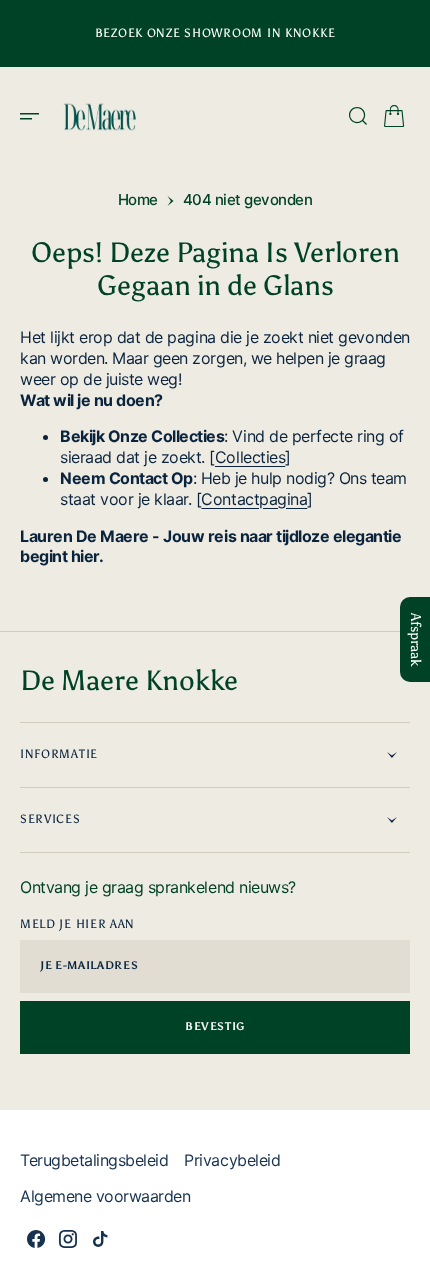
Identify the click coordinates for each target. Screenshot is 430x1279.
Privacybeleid (232, 1160)
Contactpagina (254, 499)
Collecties (250, 457)
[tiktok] (100, 1239)
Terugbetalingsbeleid (94, 1160)
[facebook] (36, 1239)
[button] (36, 116)
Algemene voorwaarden (105, 1196)
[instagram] (68, 1239)
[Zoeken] (358, 116)
